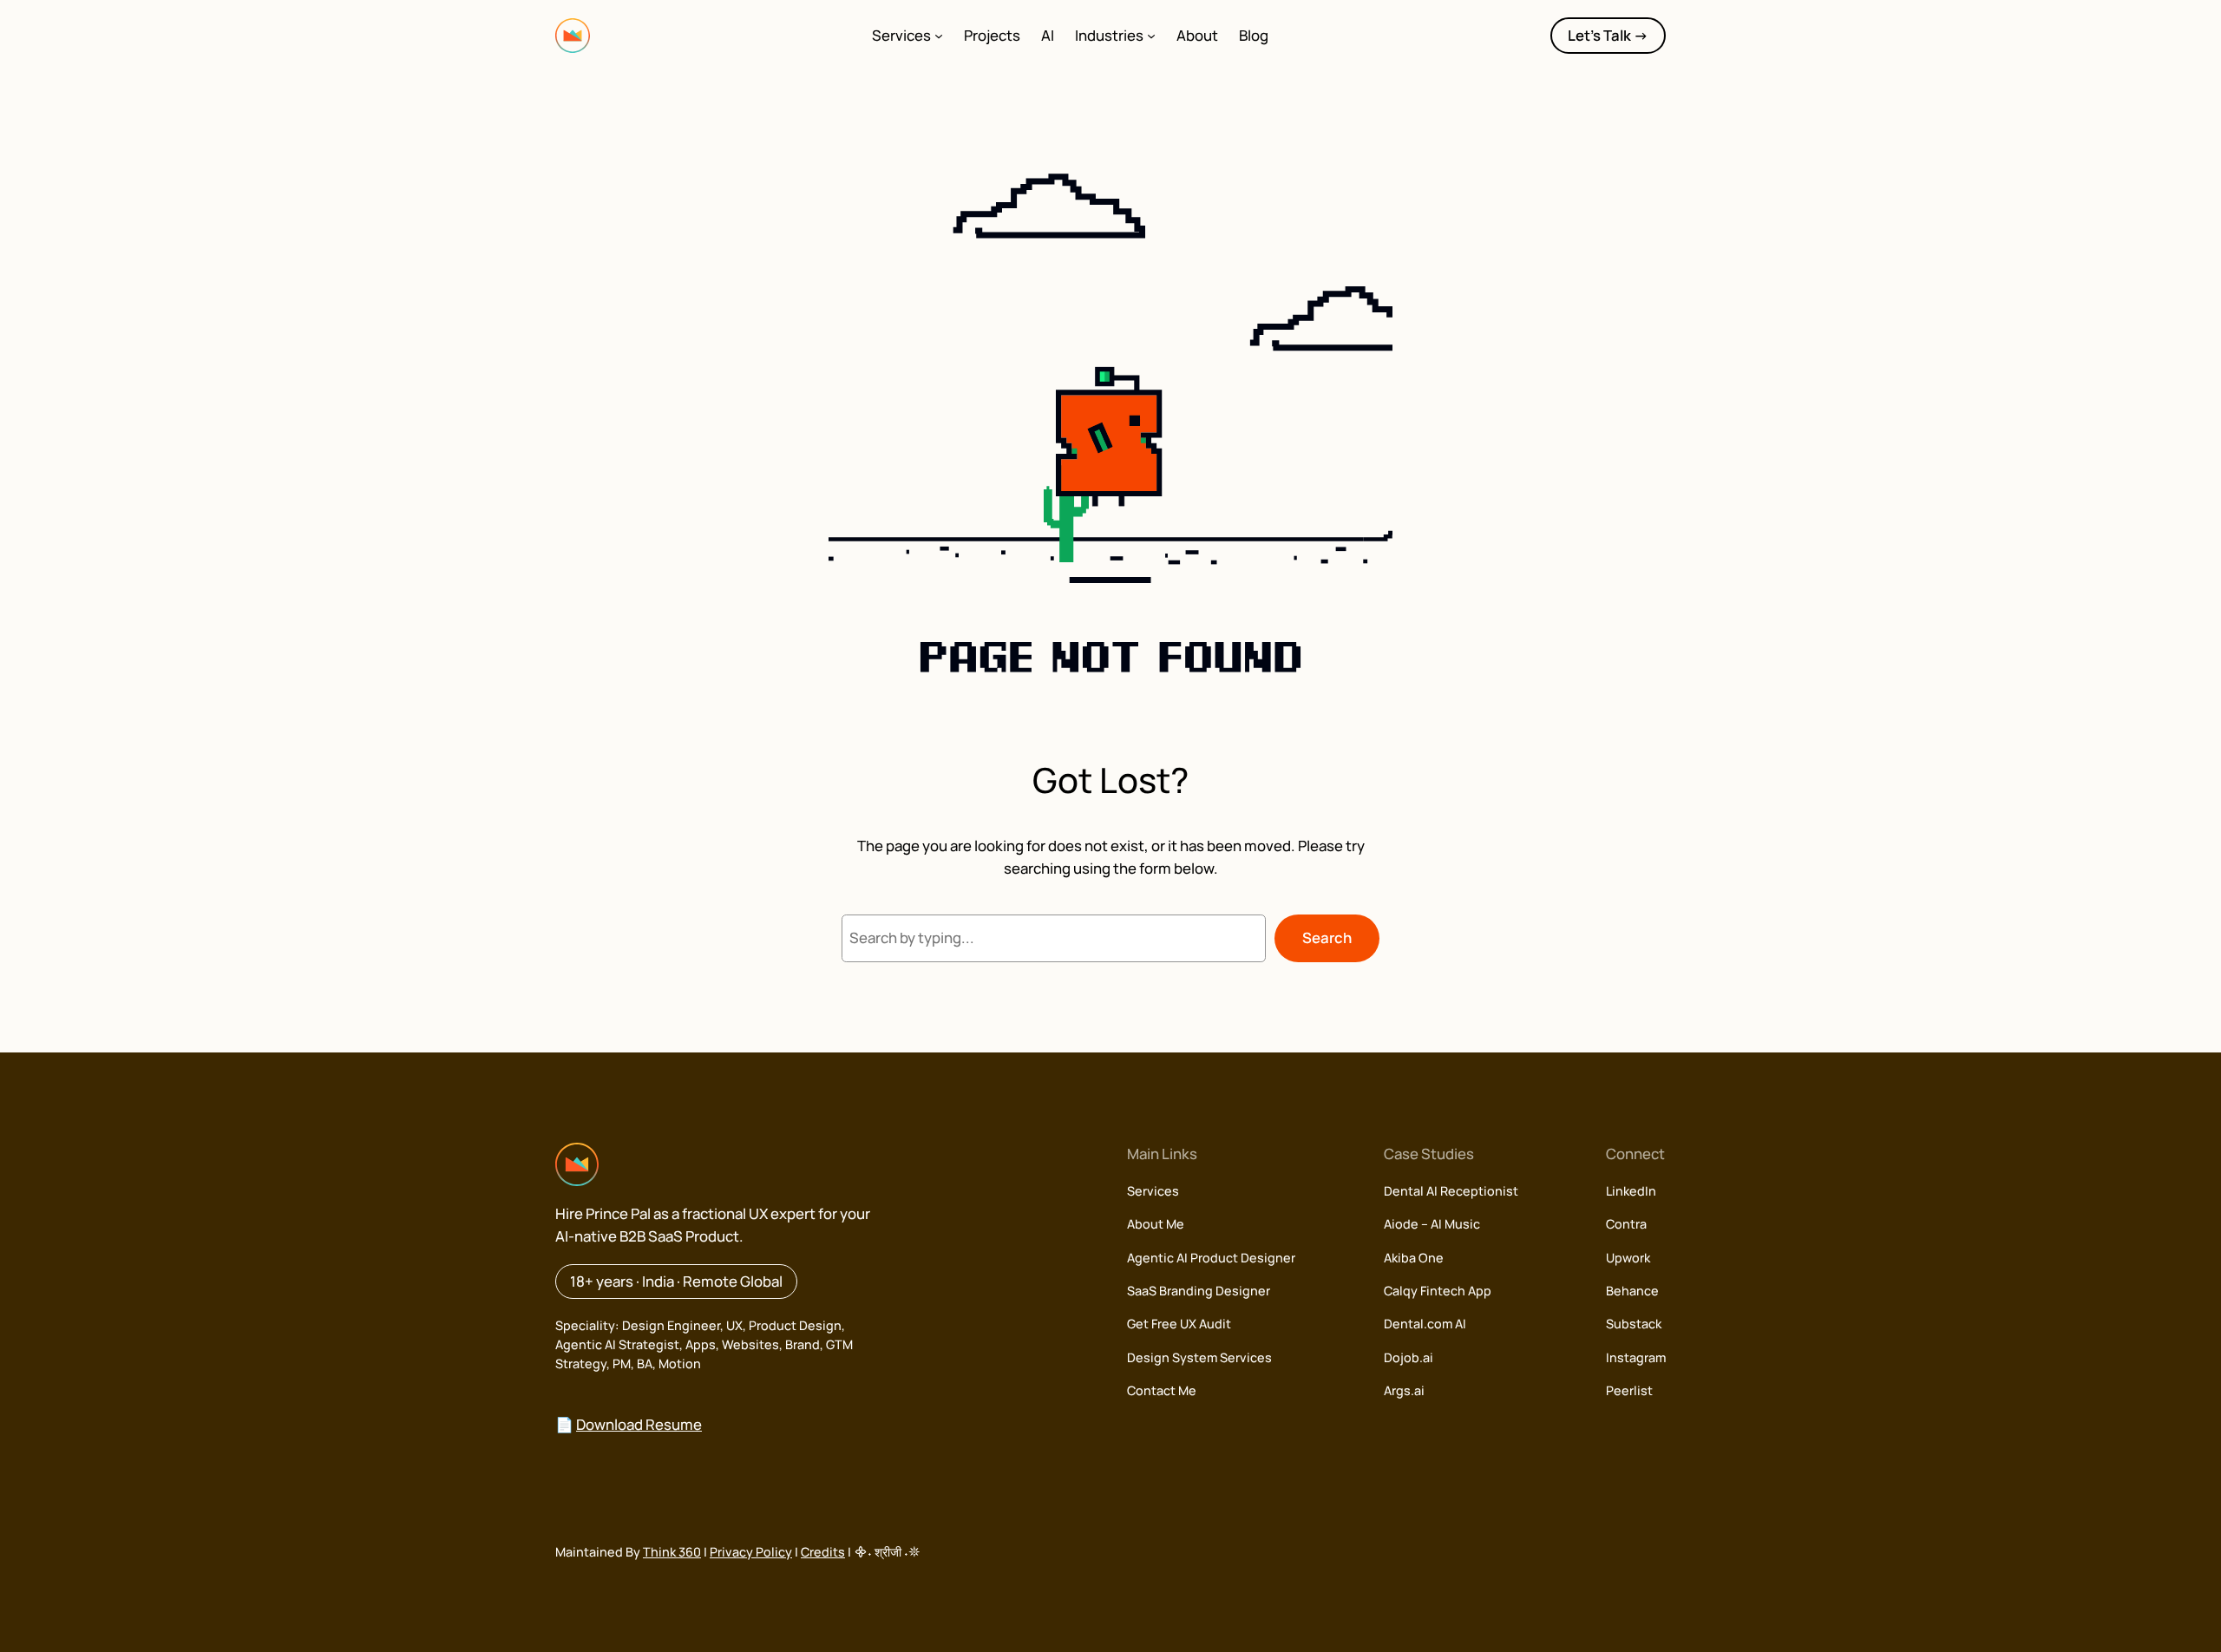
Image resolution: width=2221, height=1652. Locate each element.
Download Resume (639, 1424)
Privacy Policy (751, 1552)
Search (1327, 937)
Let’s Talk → (1608, 35)
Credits (823, 1552)
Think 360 (672, 1552)
